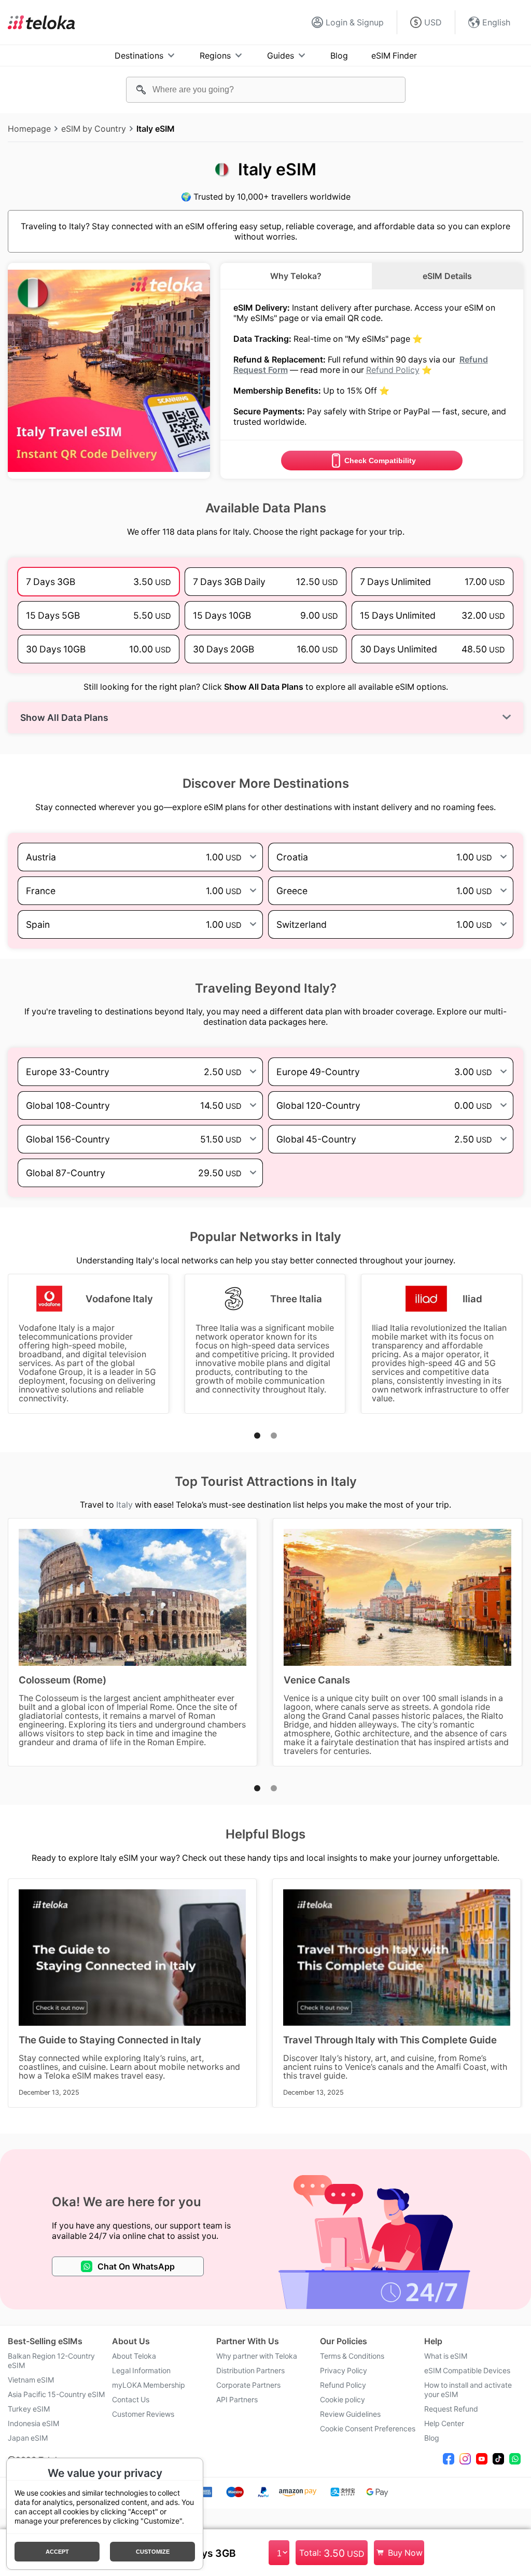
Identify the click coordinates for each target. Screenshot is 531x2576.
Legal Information (141, 2371)
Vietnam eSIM (31, 2380)
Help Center (444, 2424)
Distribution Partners (250, 2371)
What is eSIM (446, 2356)
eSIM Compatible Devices (467, 2371)
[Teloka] (41, 22)
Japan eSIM (28, 2438)
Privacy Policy (344, 2371)
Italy (124, 1505)
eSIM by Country (94, 129)
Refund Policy (393, 370)
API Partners (237, 2400)
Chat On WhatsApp (136, 2266)
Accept (57, 2552)
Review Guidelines (350, 2414)
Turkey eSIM (29, 2409)
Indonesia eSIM (33, 2424)
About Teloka (134, 2356)
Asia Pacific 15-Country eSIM (56, 2394)
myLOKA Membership (149, 2385)
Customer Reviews (143, 2414)
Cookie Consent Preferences (368, 2429)
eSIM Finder (394, 55)
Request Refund (451, 2409)
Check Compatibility (380, 461)
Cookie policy (343, 2400)
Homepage (29, 129)
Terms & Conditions (352, 2356)
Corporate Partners (248, 2385)
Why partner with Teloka (257, 2356)
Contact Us (131, 2400)
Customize (153, 2552)
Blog (339, 55)
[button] (257, 1436)
